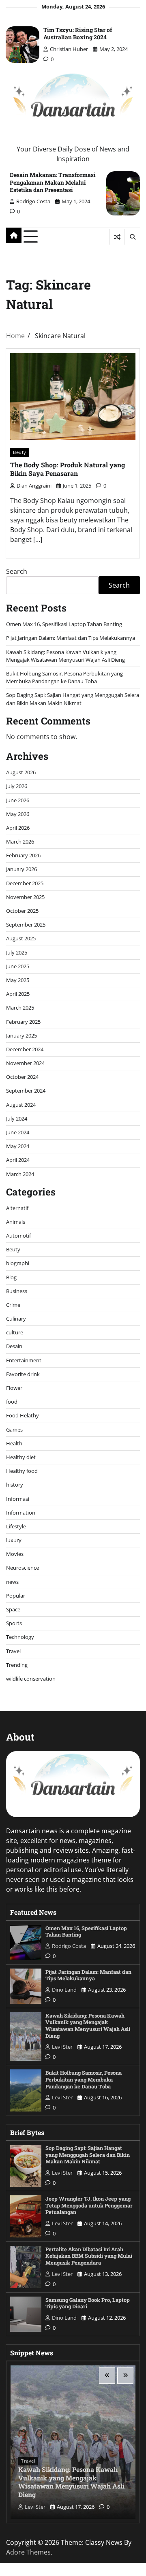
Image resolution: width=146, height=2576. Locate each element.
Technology (20, 1637)
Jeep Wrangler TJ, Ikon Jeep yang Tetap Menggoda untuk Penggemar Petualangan (89, 2205)
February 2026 (23, 855)
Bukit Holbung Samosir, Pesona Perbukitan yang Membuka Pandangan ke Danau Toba (64, 677)
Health (14, 1443)
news (12, 1582)
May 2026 (18, 814)
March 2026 (20, 842)
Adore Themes (28, 2552)
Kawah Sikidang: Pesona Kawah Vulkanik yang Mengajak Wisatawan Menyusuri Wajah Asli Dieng (65, 656)
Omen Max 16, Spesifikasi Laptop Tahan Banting (64, 624)
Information (21, 1513)
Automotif (18, 1236)
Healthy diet (21, 1457)
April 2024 (18, 1160)
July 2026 (17, 786)
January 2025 (21, 1036)
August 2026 (21, 772)
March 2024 (20, 1174)
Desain (14, 1346)
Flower (14, 1388)
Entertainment (24, 1360)
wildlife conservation (31, 1679)
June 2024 (18, 1132)
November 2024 (25, 1063)
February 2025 (23, 1022)
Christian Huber (69, 49)
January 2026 (21, 869)
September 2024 (26, 1091)
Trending (17, 1665)
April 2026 (18, 828)
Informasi (18, 1499)
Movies (15, 1554)
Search (17, 571)
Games (14, 1430)
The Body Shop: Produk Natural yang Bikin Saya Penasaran (68, 469)
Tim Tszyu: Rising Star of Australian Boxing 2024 (78, 33)
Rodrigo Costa (33, 201)
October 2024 (22, 1077)
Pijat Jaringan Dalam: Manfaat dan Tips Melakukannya (71, 638)
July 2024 (17, 1119)
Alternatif (17, 1208)
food (12, 1402)
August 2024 (21, 1105)
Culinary (16, 1319)
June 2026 (18, 800)
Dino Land (64, 1990)
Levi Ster (62, 2047)
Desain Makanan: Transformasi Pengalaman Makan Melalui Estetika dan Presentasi (53, 182)
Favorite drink (23, 1374)
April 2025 (18, 994)
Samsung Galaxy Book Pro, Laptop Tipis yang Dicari (88, 2303)
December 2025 (25, 883)
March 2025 (20, 1008)
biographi (18, 1263)
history (15, 1485)
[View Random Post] (117, 237)
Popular (16, 1596)
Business (17, 1291)
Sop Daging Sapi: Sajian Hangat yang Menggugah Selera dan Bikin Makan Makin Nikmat (73, 699)
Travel (13, 1651)
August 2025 (21, 938)
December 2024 (25, 1049)
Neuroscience (23, 1568)
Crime (13, 1305)
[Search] (132, 237)
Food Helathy (23, 1415)
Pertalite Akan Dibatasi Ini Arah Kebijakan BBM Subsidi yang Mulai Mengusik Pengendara (89, 2256)
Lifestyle (16, 1526)
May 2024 (18, 1146)
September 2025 (26, 925)
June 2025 (18, 966)
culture (15, 1332)
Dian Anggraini (34, 486)
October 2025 (22, 911)
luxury (14, 1540)
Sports (14, 1623)
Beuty (20, 452)
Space (13, 1609)
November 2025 (25, 897)
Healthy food (22, 1471)
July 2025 (17, 952)
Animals (16, 1222)
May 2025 (18, 980)
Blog (11, 1277)
